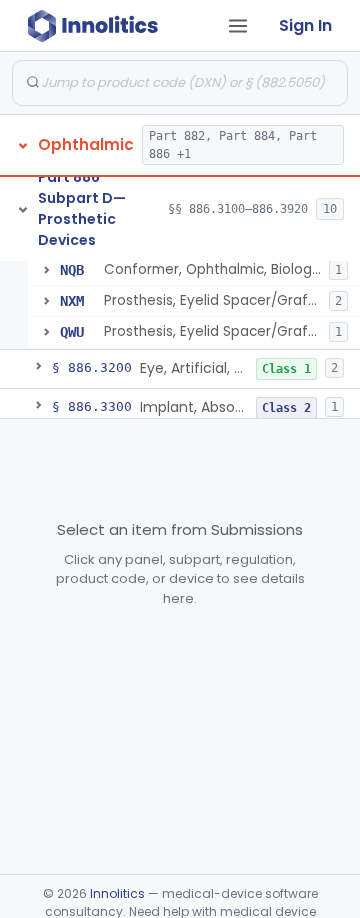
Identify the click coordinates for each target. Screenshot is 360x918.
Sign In (305, 25)
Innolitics (117, 893)
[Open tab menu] (238, 26)
